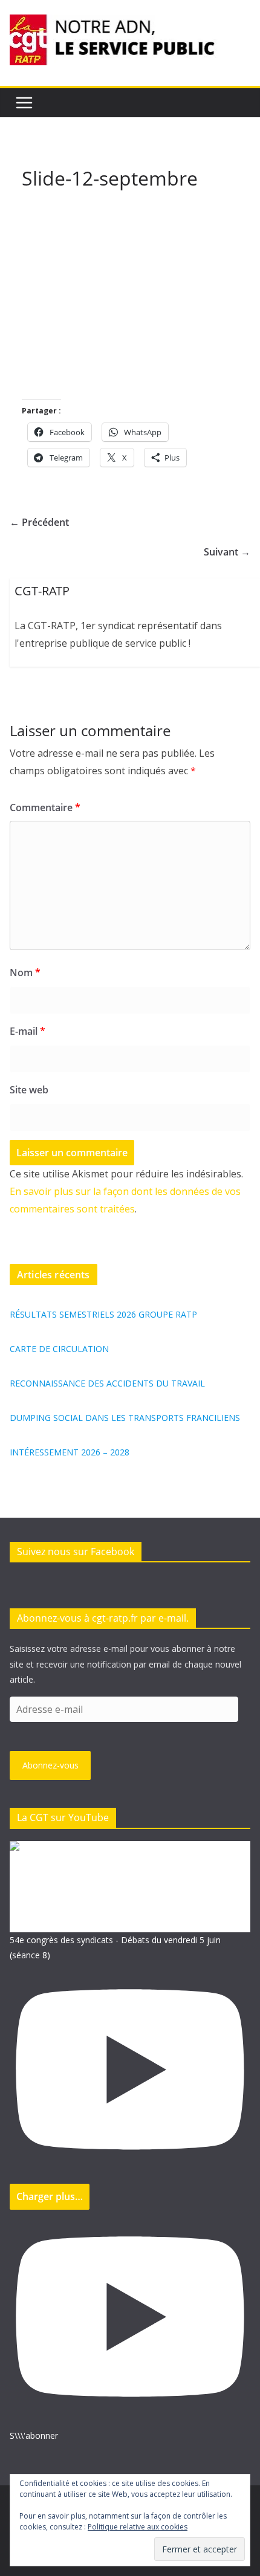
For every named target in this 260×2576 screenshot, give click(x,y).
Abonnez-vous (50, 1765)
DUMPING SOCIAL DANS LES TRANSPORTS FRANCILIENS (125, 1418)
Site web (29, 1090)
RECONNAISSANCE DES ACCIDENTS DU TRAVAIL (107, 1383)
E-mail (28, 1031)
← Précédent (39, 522)
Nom (25, 972)
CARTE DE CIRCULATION (59, 1349)
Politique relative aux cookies (138, 2527)
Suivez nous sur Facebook (76, 1552)
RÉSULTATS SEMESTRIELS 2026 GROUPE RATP (103, 1314)
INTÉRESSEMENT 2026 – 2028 (70, 1452)
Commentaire (45, 807)
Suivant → (227, 552)
